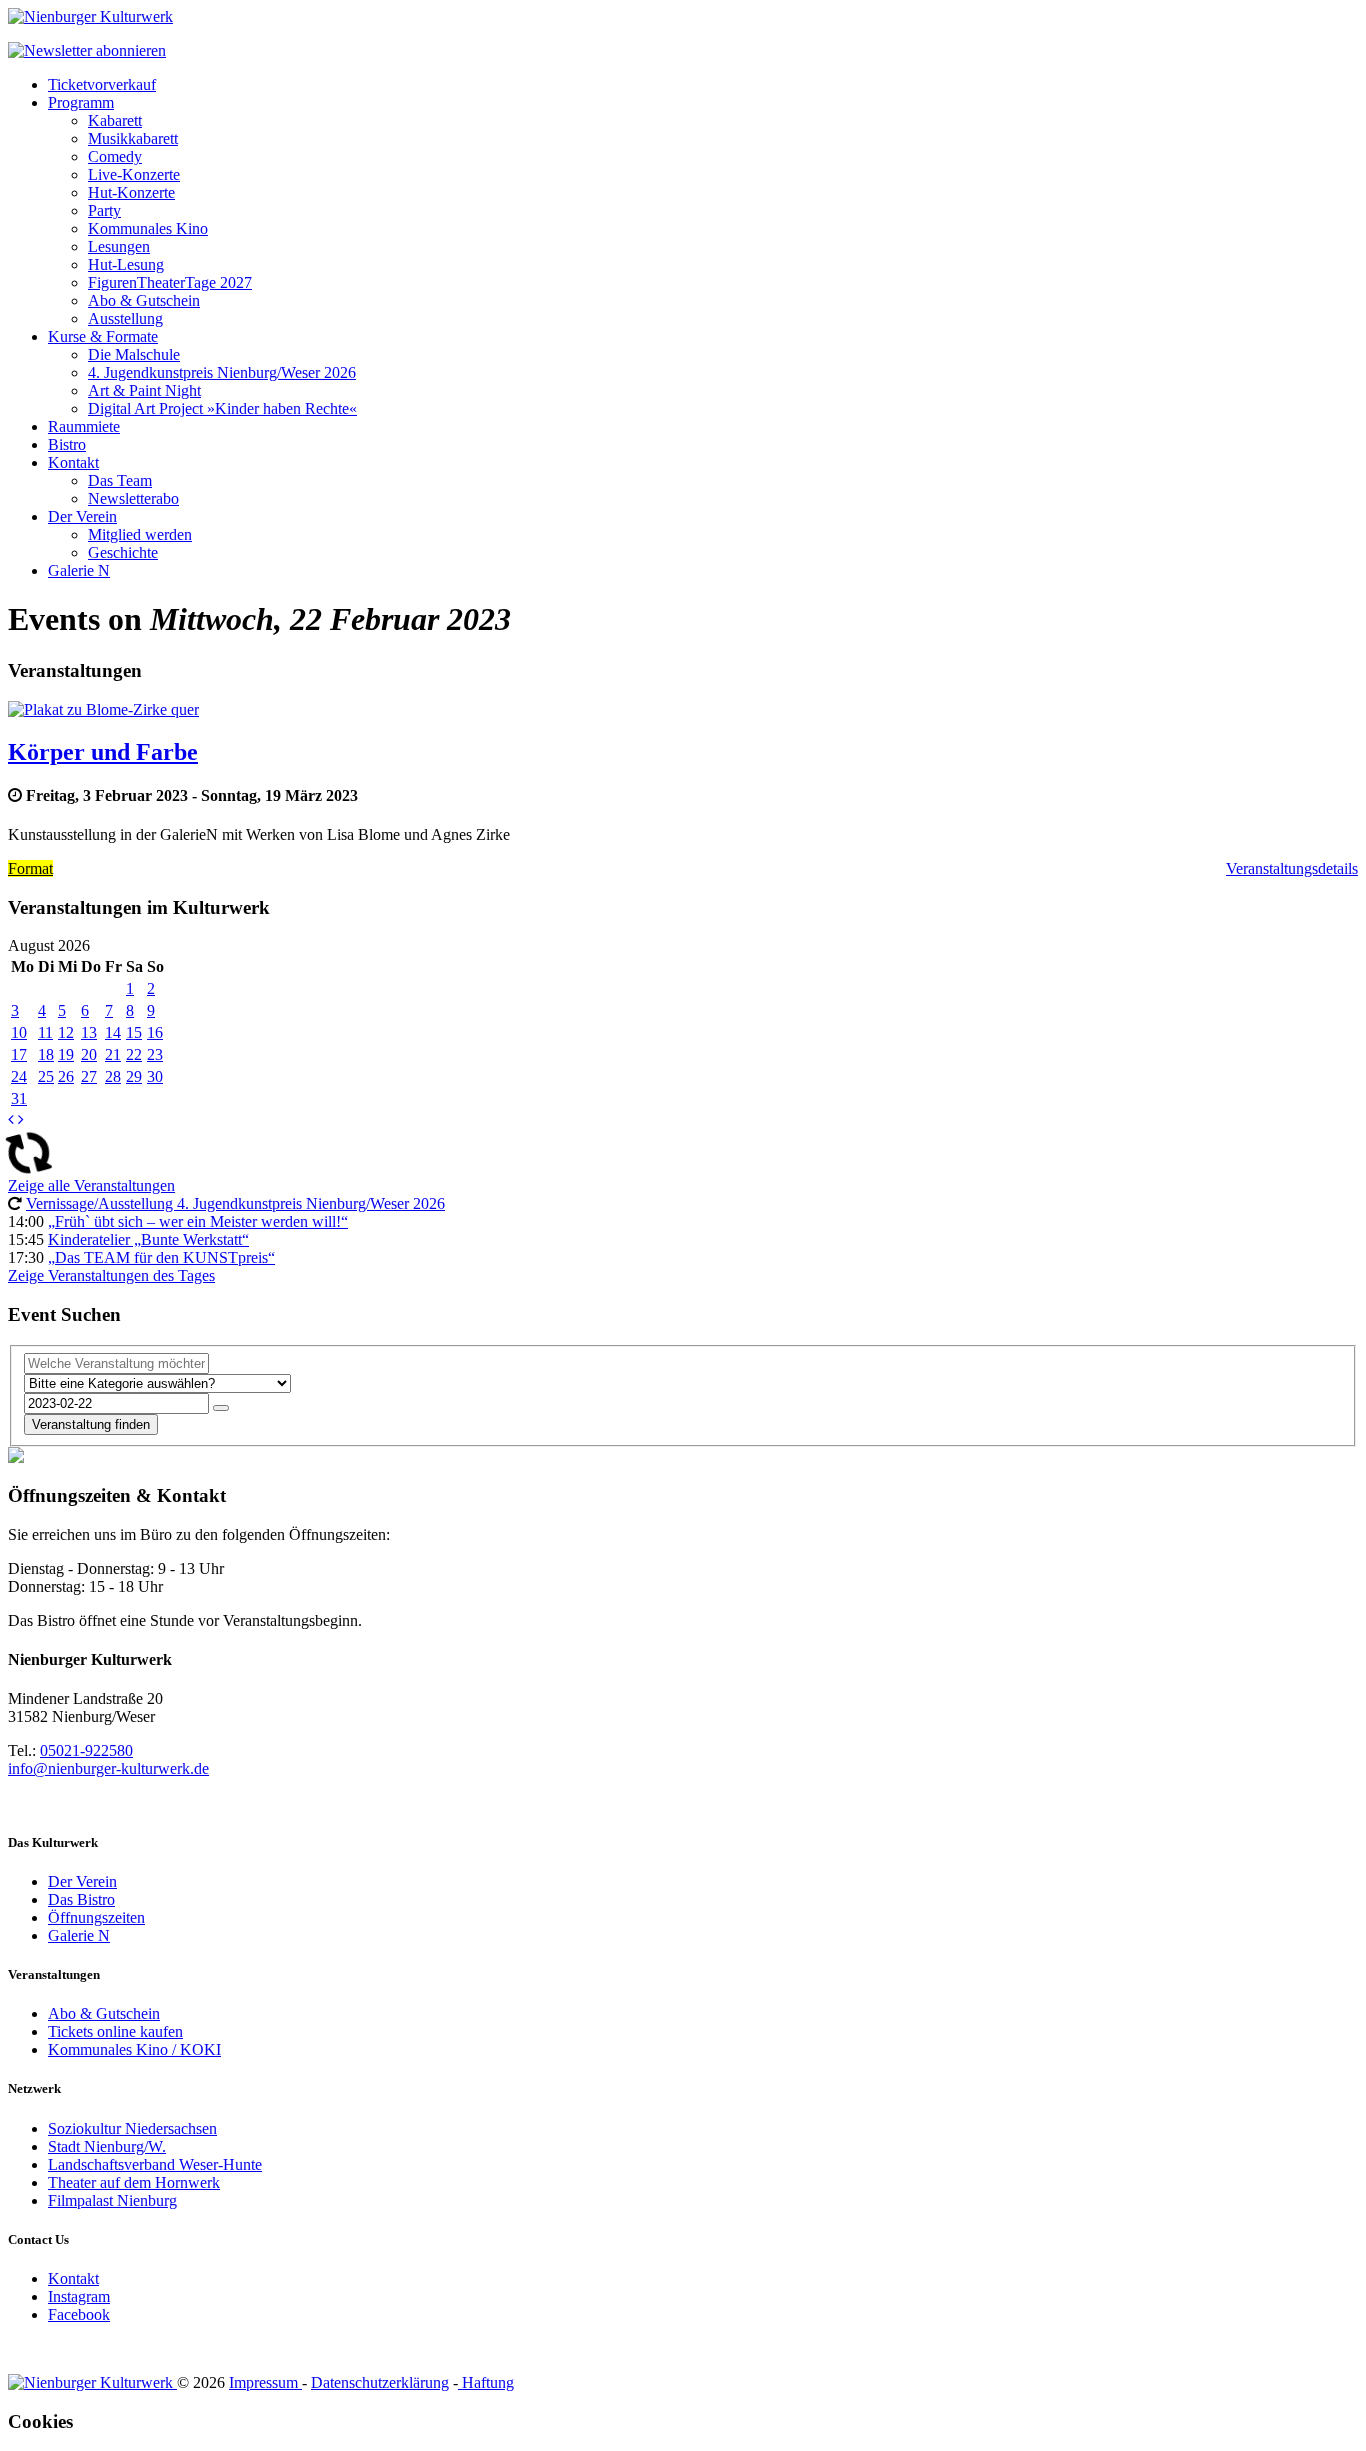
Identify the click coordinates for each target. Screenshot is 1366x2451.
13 (89, 1032)
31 (19, 1098)
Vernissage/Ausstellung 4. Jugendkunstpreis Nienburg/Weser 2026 (235, 1203)
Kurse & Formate (103, 336)
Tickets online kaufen (115, 2031)
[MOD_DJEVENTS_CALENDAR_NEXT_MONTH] (21, 1119)
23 (155, 1054)
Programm (81, 102)
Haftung (486, 2382)
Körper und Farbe (103, 752)
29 (134, 1076)
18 (46, 1054)
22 (134, 1054)
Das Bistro (81, 1899)
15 (134, 1032)
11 (45, 1032)
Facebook (79, 2314)
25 (46, 1076)
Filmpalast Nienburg (112, 2200)
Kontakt (73, 462)
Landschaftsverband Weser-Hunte (155, 2164)
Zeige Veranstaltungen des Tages (111, 1275)
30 (155, 1076)
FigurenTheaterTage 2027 (170, 282)
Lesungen (119, 246)
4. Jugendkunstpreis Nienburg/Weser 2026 (222, 372)
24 (19, 1076)
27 (89, 1076)
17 (19, 1054)
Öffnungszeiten (96, 1917)
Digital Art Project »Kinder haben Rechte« (222, 408)
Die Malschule (134, 354)
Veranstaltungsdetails (1292, 868)
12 (66, 1032)
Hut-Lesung (126, 264)
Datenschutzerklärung (380, 2382)
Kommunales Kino (148, 228)
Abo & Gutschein (144, 300)
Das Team (120, 480)
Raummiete (84, 426)
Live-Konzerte (134, 174)
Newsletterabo (133, 498)
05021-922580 (86, 1750)
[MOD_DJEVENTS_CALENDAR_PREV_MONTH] (11, 1119)
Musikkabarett (133, 138)
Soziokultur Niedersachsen (132, 2128)
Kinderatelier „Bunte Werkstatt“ (148, 1239)
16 (155, 1032)
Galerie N (79, 570)
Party (104, 210)
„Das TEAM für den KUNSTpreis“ (161, 1257)
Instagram (79, 2296)
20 (89, 1054)
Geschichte (123, 552)
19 (66, 1054)
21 (113, 1054)
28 (113, 1076)
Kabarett (115, 120)
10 (19, 1032)
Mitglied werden (140, 534)
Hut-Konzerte (131, 192)
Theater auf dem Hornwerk (134, 2182)
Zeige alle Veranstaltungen (91, 1185)
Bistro (67, 444)
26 (66, 1076)
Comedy (115, 156)
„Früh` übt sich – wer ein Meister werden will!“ (198, 1221)
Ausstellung (125, 318)
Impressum (265, 2382)
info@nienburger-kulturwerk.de (108, 1768)
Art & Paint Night (144, 390)
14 (113, 1032)
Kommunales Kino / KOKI (134, 2049)
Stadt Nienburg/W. (107, 2146)
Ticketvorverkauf (102, 84)
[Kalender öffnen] (221, 1408)
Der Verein (82, 516)
